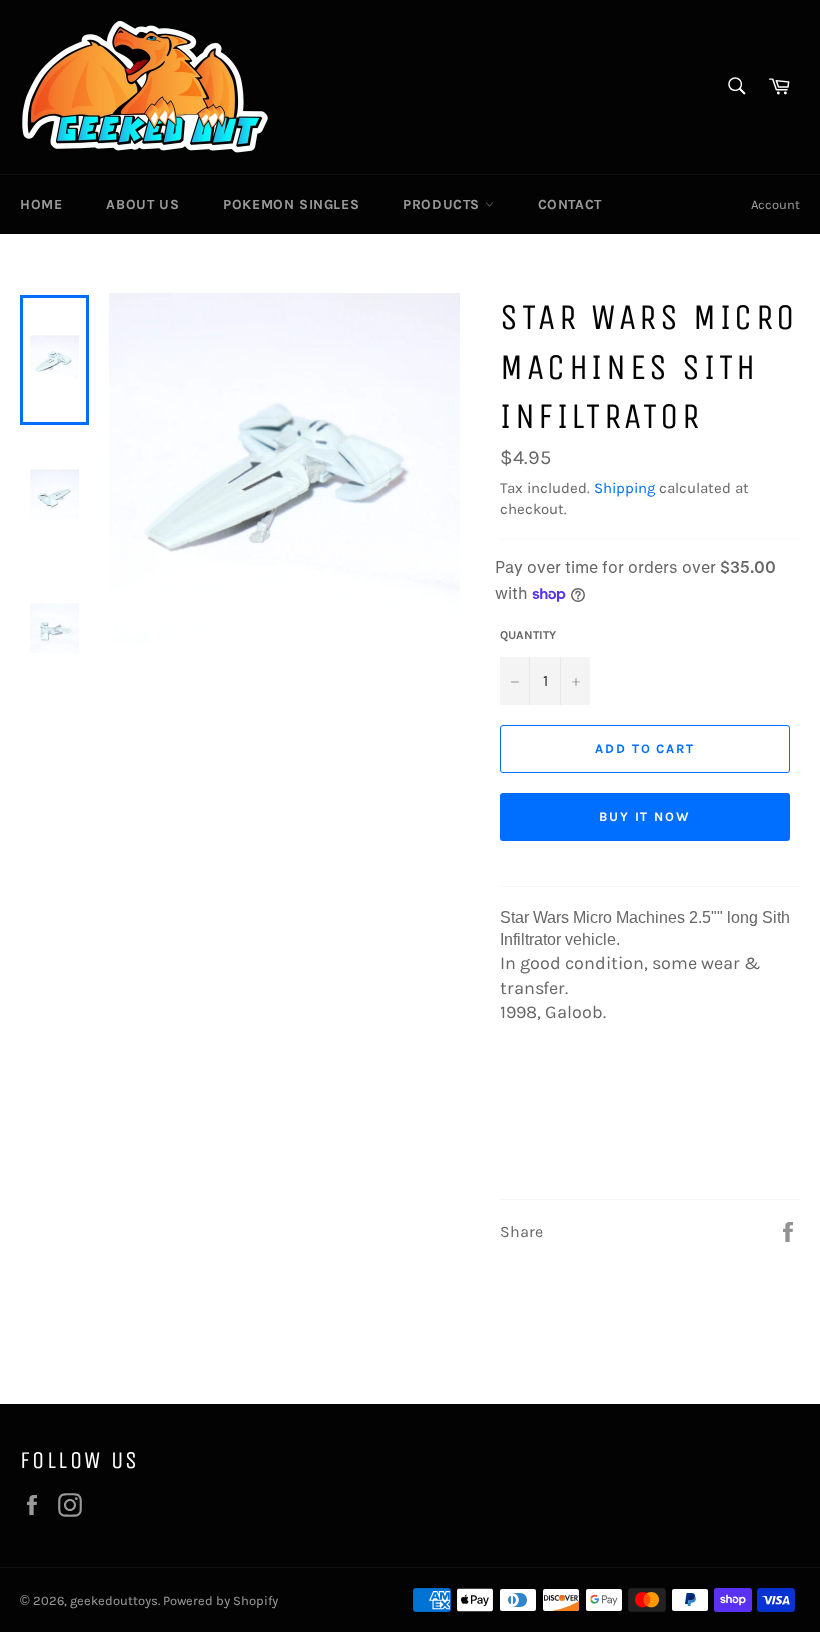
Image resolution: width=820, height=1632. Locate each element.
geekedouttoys (114, 1600)
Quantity (528, 635)
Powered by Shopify (220, 1600)
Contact (570, 204)
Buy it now (645, 816)
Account (775, 204)
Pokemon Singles (291, 204)
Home (41, 204)
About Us (142, 204)
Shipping (624, 488)
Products (443, 204)
